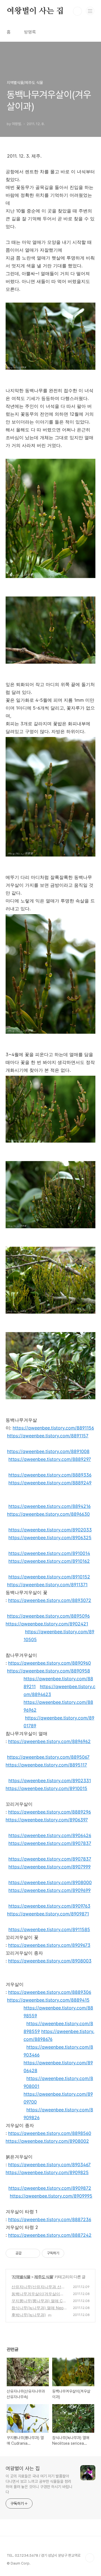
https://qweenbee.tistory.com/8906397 (47, 1820)
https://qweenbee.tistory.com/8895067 (48, 1757)
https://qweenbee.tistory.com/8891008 (48, 1451)
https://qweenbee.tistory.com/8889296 (50, 1812)
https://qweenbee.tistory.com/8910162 (49, 1561)
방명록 (30, 32)
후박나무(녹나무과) (29, 2315)
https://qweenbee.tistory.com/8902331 (50, 1780)
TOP (90, 2558)
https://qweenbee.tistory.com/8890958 (49, 1671)
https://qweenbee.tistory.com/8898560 (50, 2133)
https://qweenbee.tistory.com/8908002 (47, 2141)
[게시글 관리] (34, 2253)
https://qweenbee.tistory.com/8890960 (50, 1663)
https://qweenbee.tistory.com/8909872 (50, 2188)
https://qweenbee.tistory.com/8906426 (50, 1835)
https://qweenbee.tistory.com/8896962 (49, 1741)
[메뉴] (90, 11)
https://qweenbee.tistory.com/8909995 (51, 2196)
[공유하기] (27, 2253)
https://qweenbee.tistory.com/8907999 (50, 1867)
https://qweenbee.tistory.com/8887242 (50, 2235)
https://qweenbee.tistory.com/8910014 (49, 1553)
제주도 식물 (44, 2277)
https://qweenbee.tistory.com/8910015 (46, 1788)
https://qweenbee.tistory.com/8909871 (48, 1914)
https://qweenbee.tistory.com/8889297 (50, 1459)
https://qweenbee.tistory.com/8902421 (47, 1624)
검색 (77, 11)
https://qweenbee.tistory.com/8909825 (47, 2172)
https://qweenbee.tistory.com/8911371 (47, 1585)
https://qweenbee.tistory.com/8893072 (50, 1600)
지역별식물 (21, 2277)
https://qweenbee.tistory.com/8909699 (50, 1890)
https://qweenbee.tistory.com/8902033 (50, 1530)
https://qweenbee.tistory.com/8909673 (49, 1945)
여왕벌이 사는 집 (35, 11)
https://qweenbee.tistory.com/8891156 (53, 1428)
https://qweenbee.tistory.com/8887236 (50, 2219)
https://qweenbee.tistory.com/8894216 (50, 1506)
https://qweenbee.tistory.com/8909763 (49, 1906)
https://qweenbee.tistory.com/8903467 (49, 2165)
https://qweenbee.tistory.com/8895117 (46, 1765)
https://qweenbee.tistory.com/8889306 (50, 1992)
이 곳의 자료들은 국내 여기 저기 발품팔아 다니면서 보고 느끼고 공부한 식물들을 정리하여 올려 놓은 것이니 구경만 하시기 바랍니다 (39, 2484)
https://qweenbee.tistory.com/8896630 (48, 1514)
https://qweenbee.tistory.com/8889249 (50, 1483)
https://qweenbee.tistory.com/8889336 (50, 1475)
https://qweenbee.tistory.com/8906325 (50, 1538)
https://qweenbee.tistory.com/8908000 (50, 1882)
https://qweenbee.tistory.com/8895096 (48, 1616)
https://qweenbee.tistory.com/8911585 (49, 1929)
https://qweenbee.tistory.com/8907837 (50, 1843)
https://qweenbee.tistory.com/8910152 (49, 1577)
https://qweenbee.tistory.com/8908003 (50, 1961)
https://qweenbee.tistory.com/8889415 (48, 2000)
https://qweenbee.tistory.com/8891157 (48, 1436)
